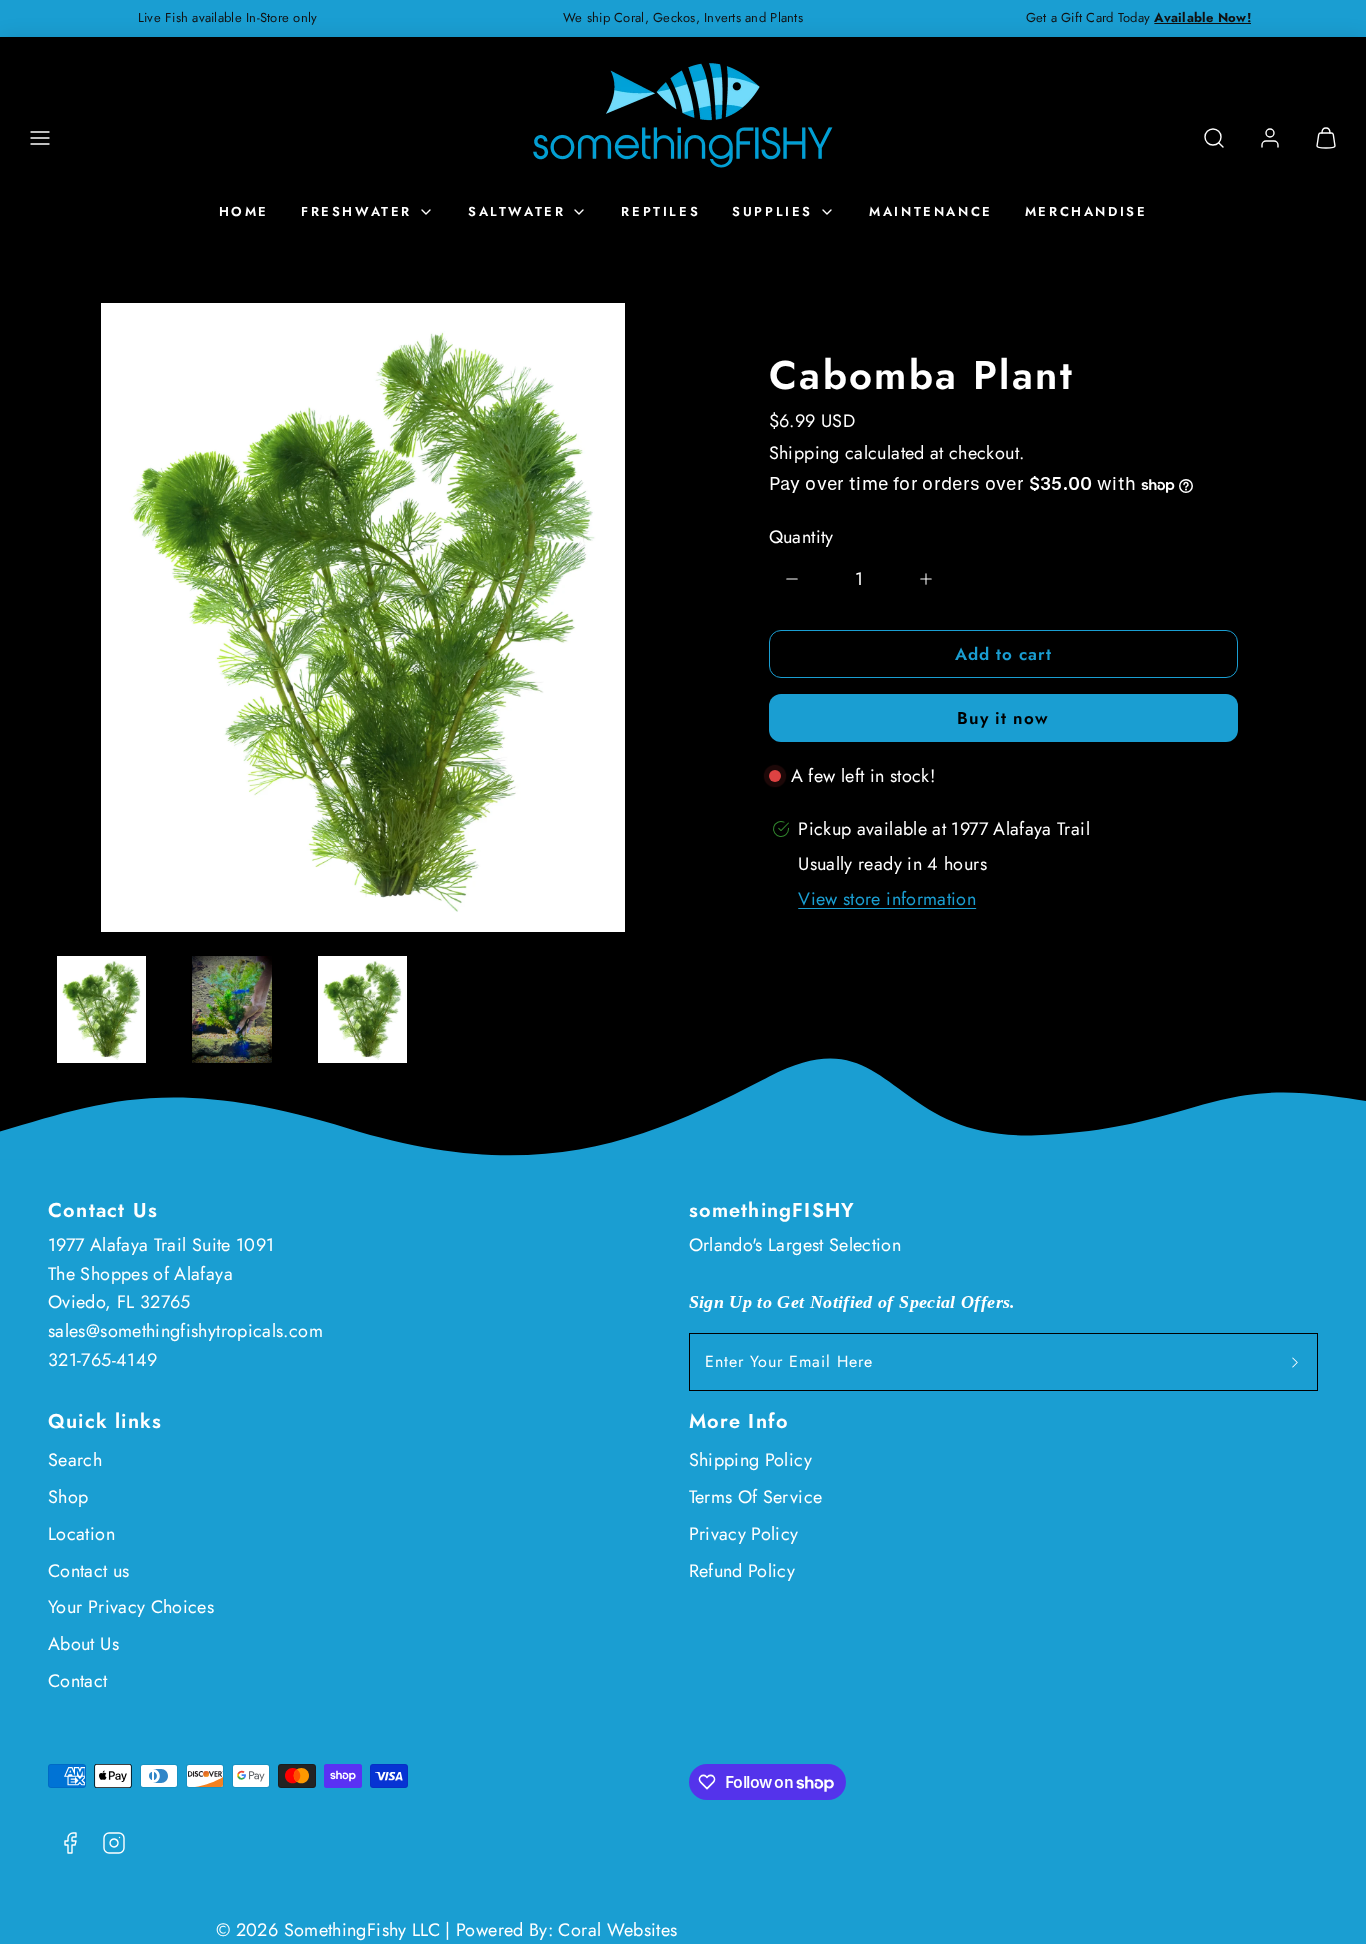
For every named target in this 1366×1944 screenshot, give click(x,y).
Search (75, 1460)
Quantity (801, 537)
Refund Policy (742, 1571)
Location (81, 1534)
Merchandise (1086, 211)
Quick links (105, 1421)
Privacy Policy (744, 1534)
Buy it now (1003, 718)
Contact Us (103, 1210)
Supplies (772, 211)
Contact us (89, 1571)
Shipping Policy (750, 1460)
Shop (68, 1497)
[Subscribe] (1295, 1362)
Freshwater (356, 211)
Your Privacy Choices (131, 1607)
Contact (78, 1681)
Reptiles (660, 211)
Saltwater (516, 211)
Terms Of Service (756, 1497)
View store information (887, 899)
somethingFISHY (772, 1210)
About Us (83, 1644)
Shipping (804, 453)
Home (244, 211)
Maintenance (931, 211)
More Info (739, 1421)
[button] (40, 138)
